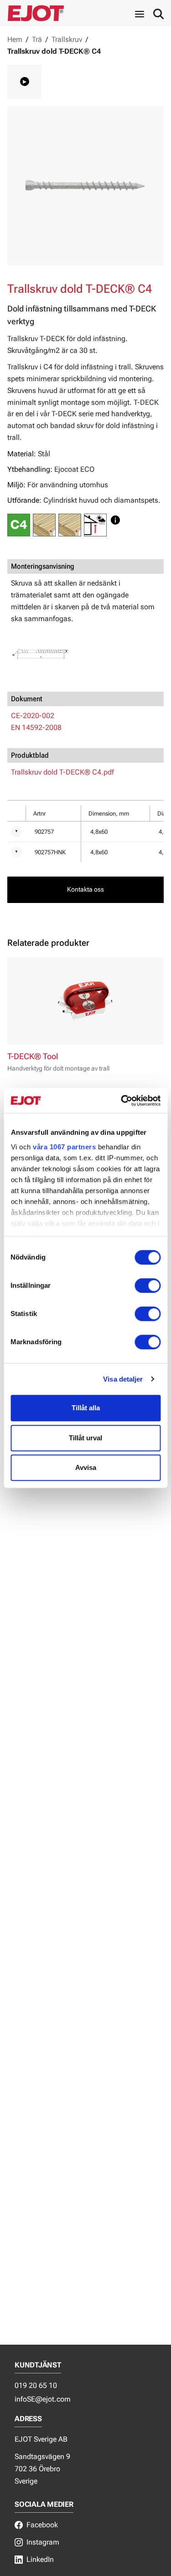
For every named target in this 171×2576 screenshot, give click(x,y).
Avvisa (86, 1467)
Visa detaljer (123, 1379)
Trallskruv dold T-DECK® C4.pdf (62, 772)
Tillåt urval (85, 1438)
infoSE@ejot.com (43, 2399)
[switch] (148, 1285)
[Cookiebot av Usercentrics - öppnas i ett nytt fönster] (122, 1101)
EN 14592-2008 (36, 727)
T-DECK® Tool (33, 1056)
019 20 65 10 (36, 2385)
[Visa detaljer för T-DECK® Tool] (85, 1001)
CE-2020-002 (33, 716)
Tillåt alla (86, 1408)
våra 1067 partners (64, 1147)
